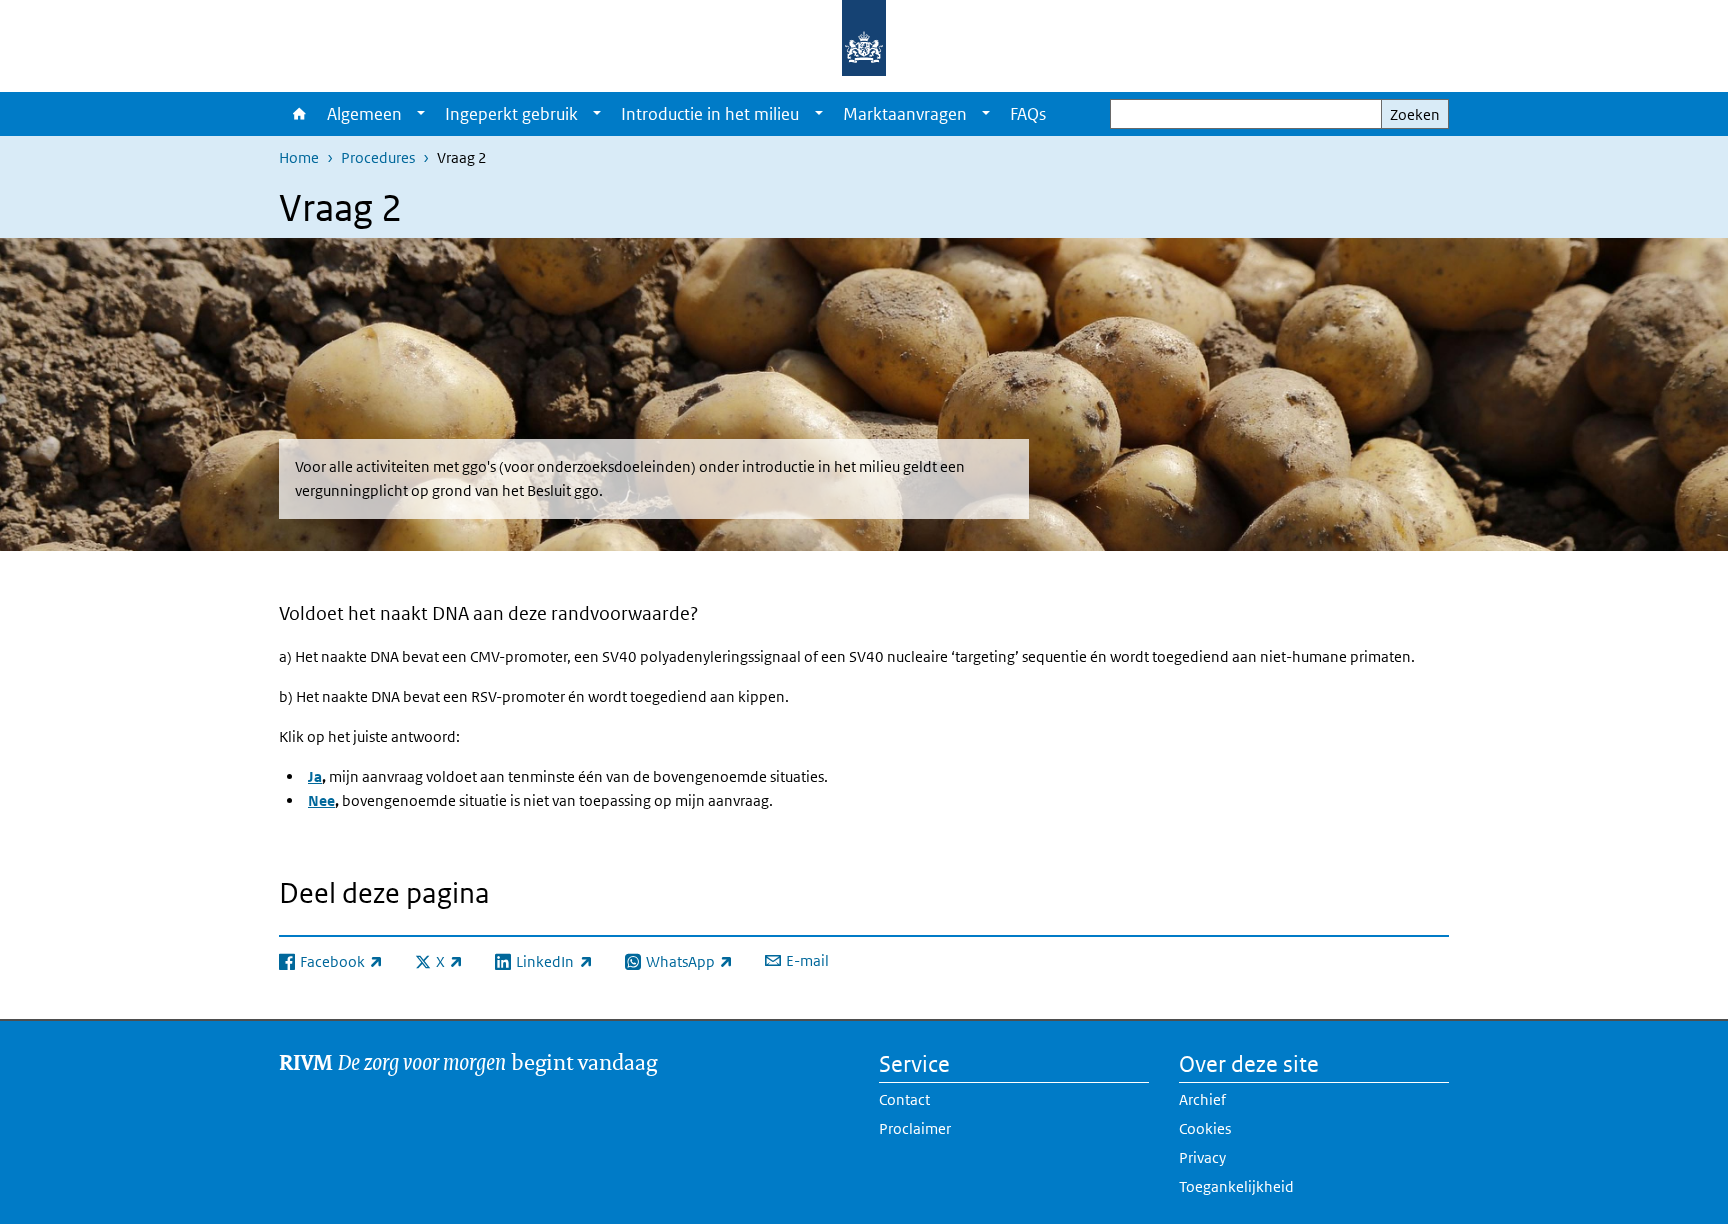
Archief (1202, 1099)
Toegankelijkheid (1236, 1186)
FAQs (1028, 114)
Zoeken (1415, 114)
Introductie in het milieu (710, 114)
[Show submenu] (421, 114)
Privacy (1202, 1157)
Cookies (1205, 1128)
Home (298, 114)
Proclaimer (915, 1128)
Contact (904, 1099)
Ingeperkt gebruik (511, 114)
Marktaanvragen (905, 114)
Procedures (378, 157)
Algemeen (364, 114)
